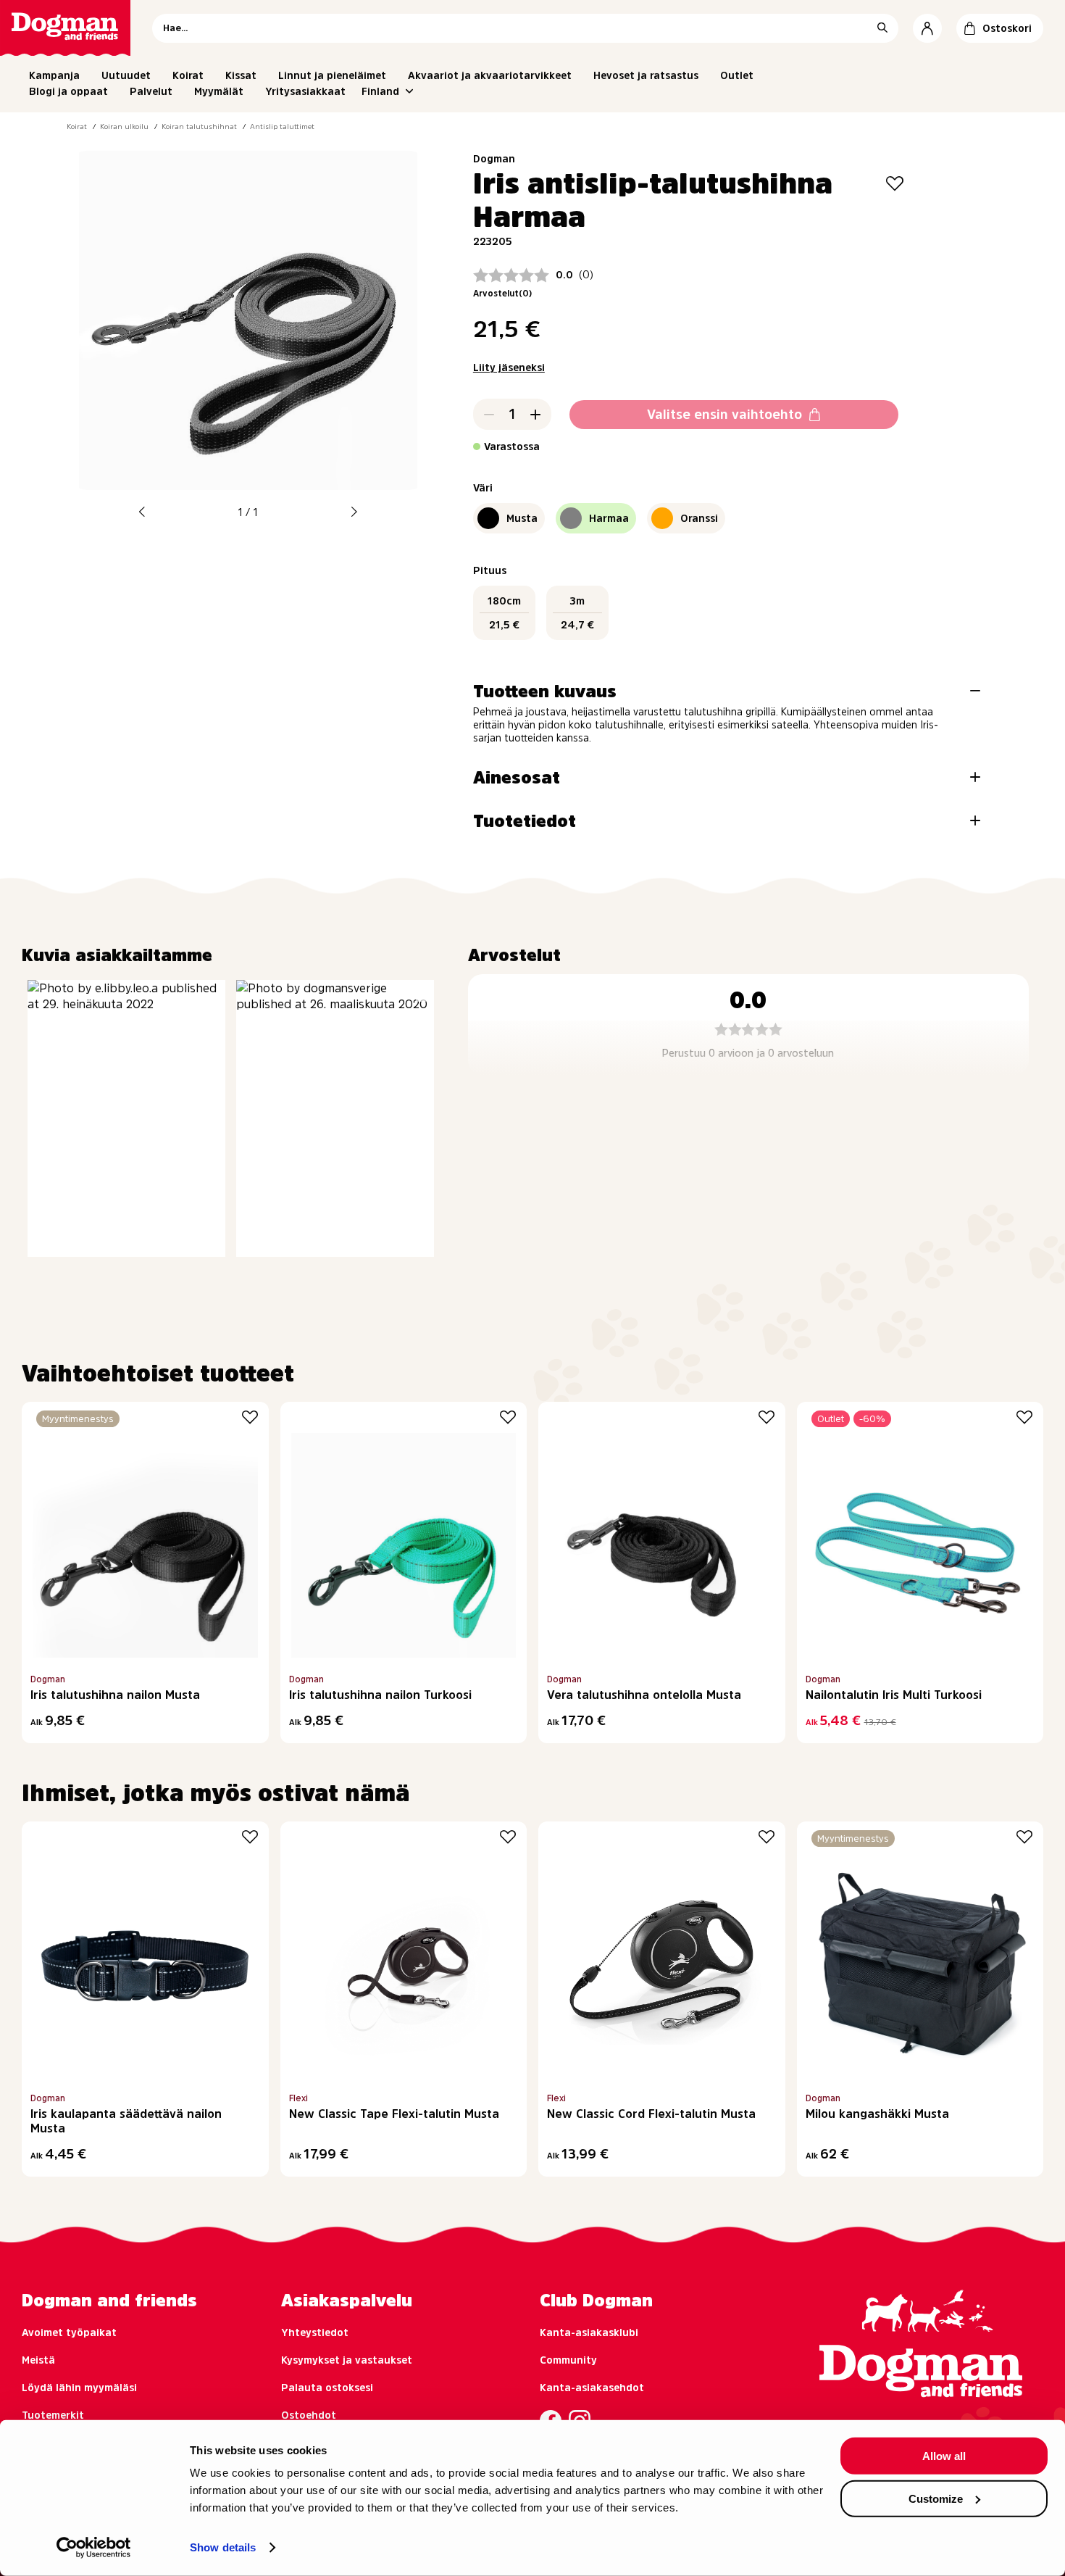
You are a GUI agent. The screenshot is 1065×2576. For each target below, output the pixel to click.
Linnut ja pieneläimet (332, 75)
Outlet (737, 75)
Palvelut (151, 91)
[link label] (65, 28)
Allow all (944, 2456)
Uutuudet (126, 75)
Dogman (494, 159)
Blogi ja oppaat (68, 91)
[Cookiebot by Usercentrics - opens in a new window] (94, 2548)
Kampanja (54, 75)
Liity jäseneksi (509, 367)
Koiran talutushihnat (199, 126)
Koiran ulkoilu (124, 126)
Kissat (241, 75)
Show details (223, 2547)
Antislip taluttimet (282, 126)
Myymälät (219, 91)
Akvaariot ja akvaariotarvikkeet (490, 75)
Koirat (188, 75)
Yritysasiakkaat (305, 91)
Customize (936, 2498)
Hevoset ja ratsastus (646, 75)
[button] (142, 512)
